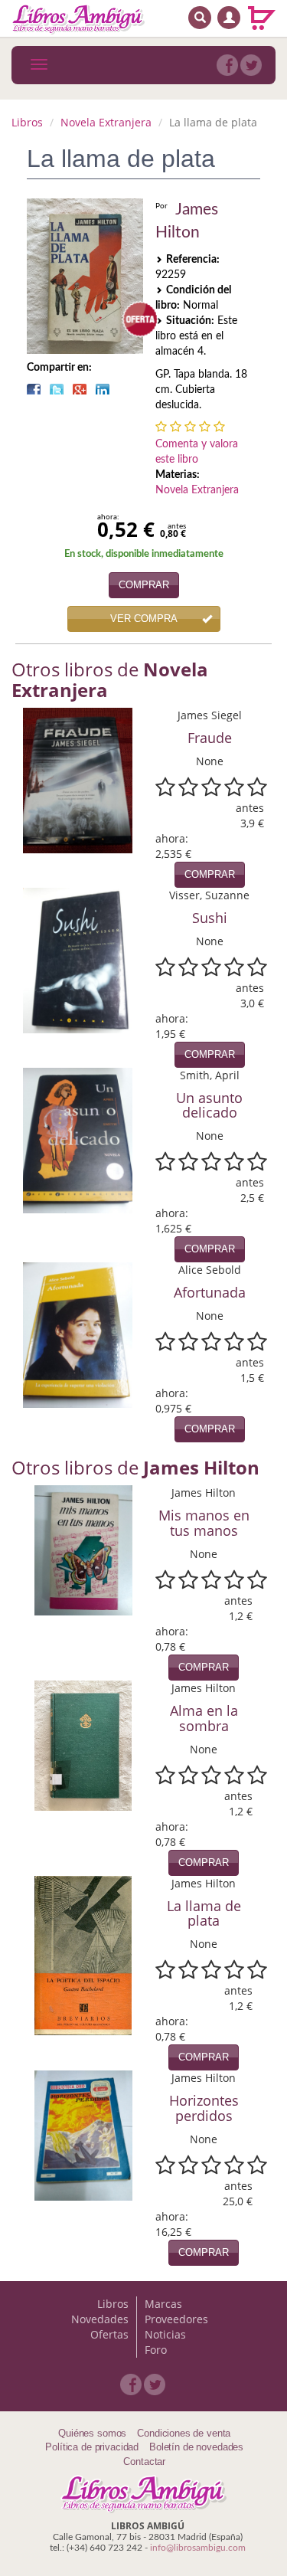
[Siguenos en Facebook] (227, 65)
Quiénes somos (92, 2433)
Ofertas (109, 2334)
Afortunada (210, 1292)
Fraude (210, 738)
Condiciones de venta (184, 2433)
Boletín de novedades (196, 2447)
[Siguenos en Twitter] (251, 65)
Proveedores (176, 2319)
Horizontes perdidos (204, 2108)
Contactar (144, 2461)
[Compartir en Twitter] (57, 389)
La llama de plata (204, 1913)
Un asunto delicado (209, 1105)
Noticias (165, 2334)
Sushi (210, 918)
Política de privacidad (92, 2447)
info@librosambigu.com (198, 2548)
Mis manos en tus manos (204, 1523)
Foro (156, 2350)
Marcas (163, 2304)
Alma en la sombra (204, 1718)
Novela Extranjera (106, 122)
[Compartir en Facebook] (34, 389)
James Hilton (187, 221)
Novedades (100, 2319)
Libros (27, 122)
